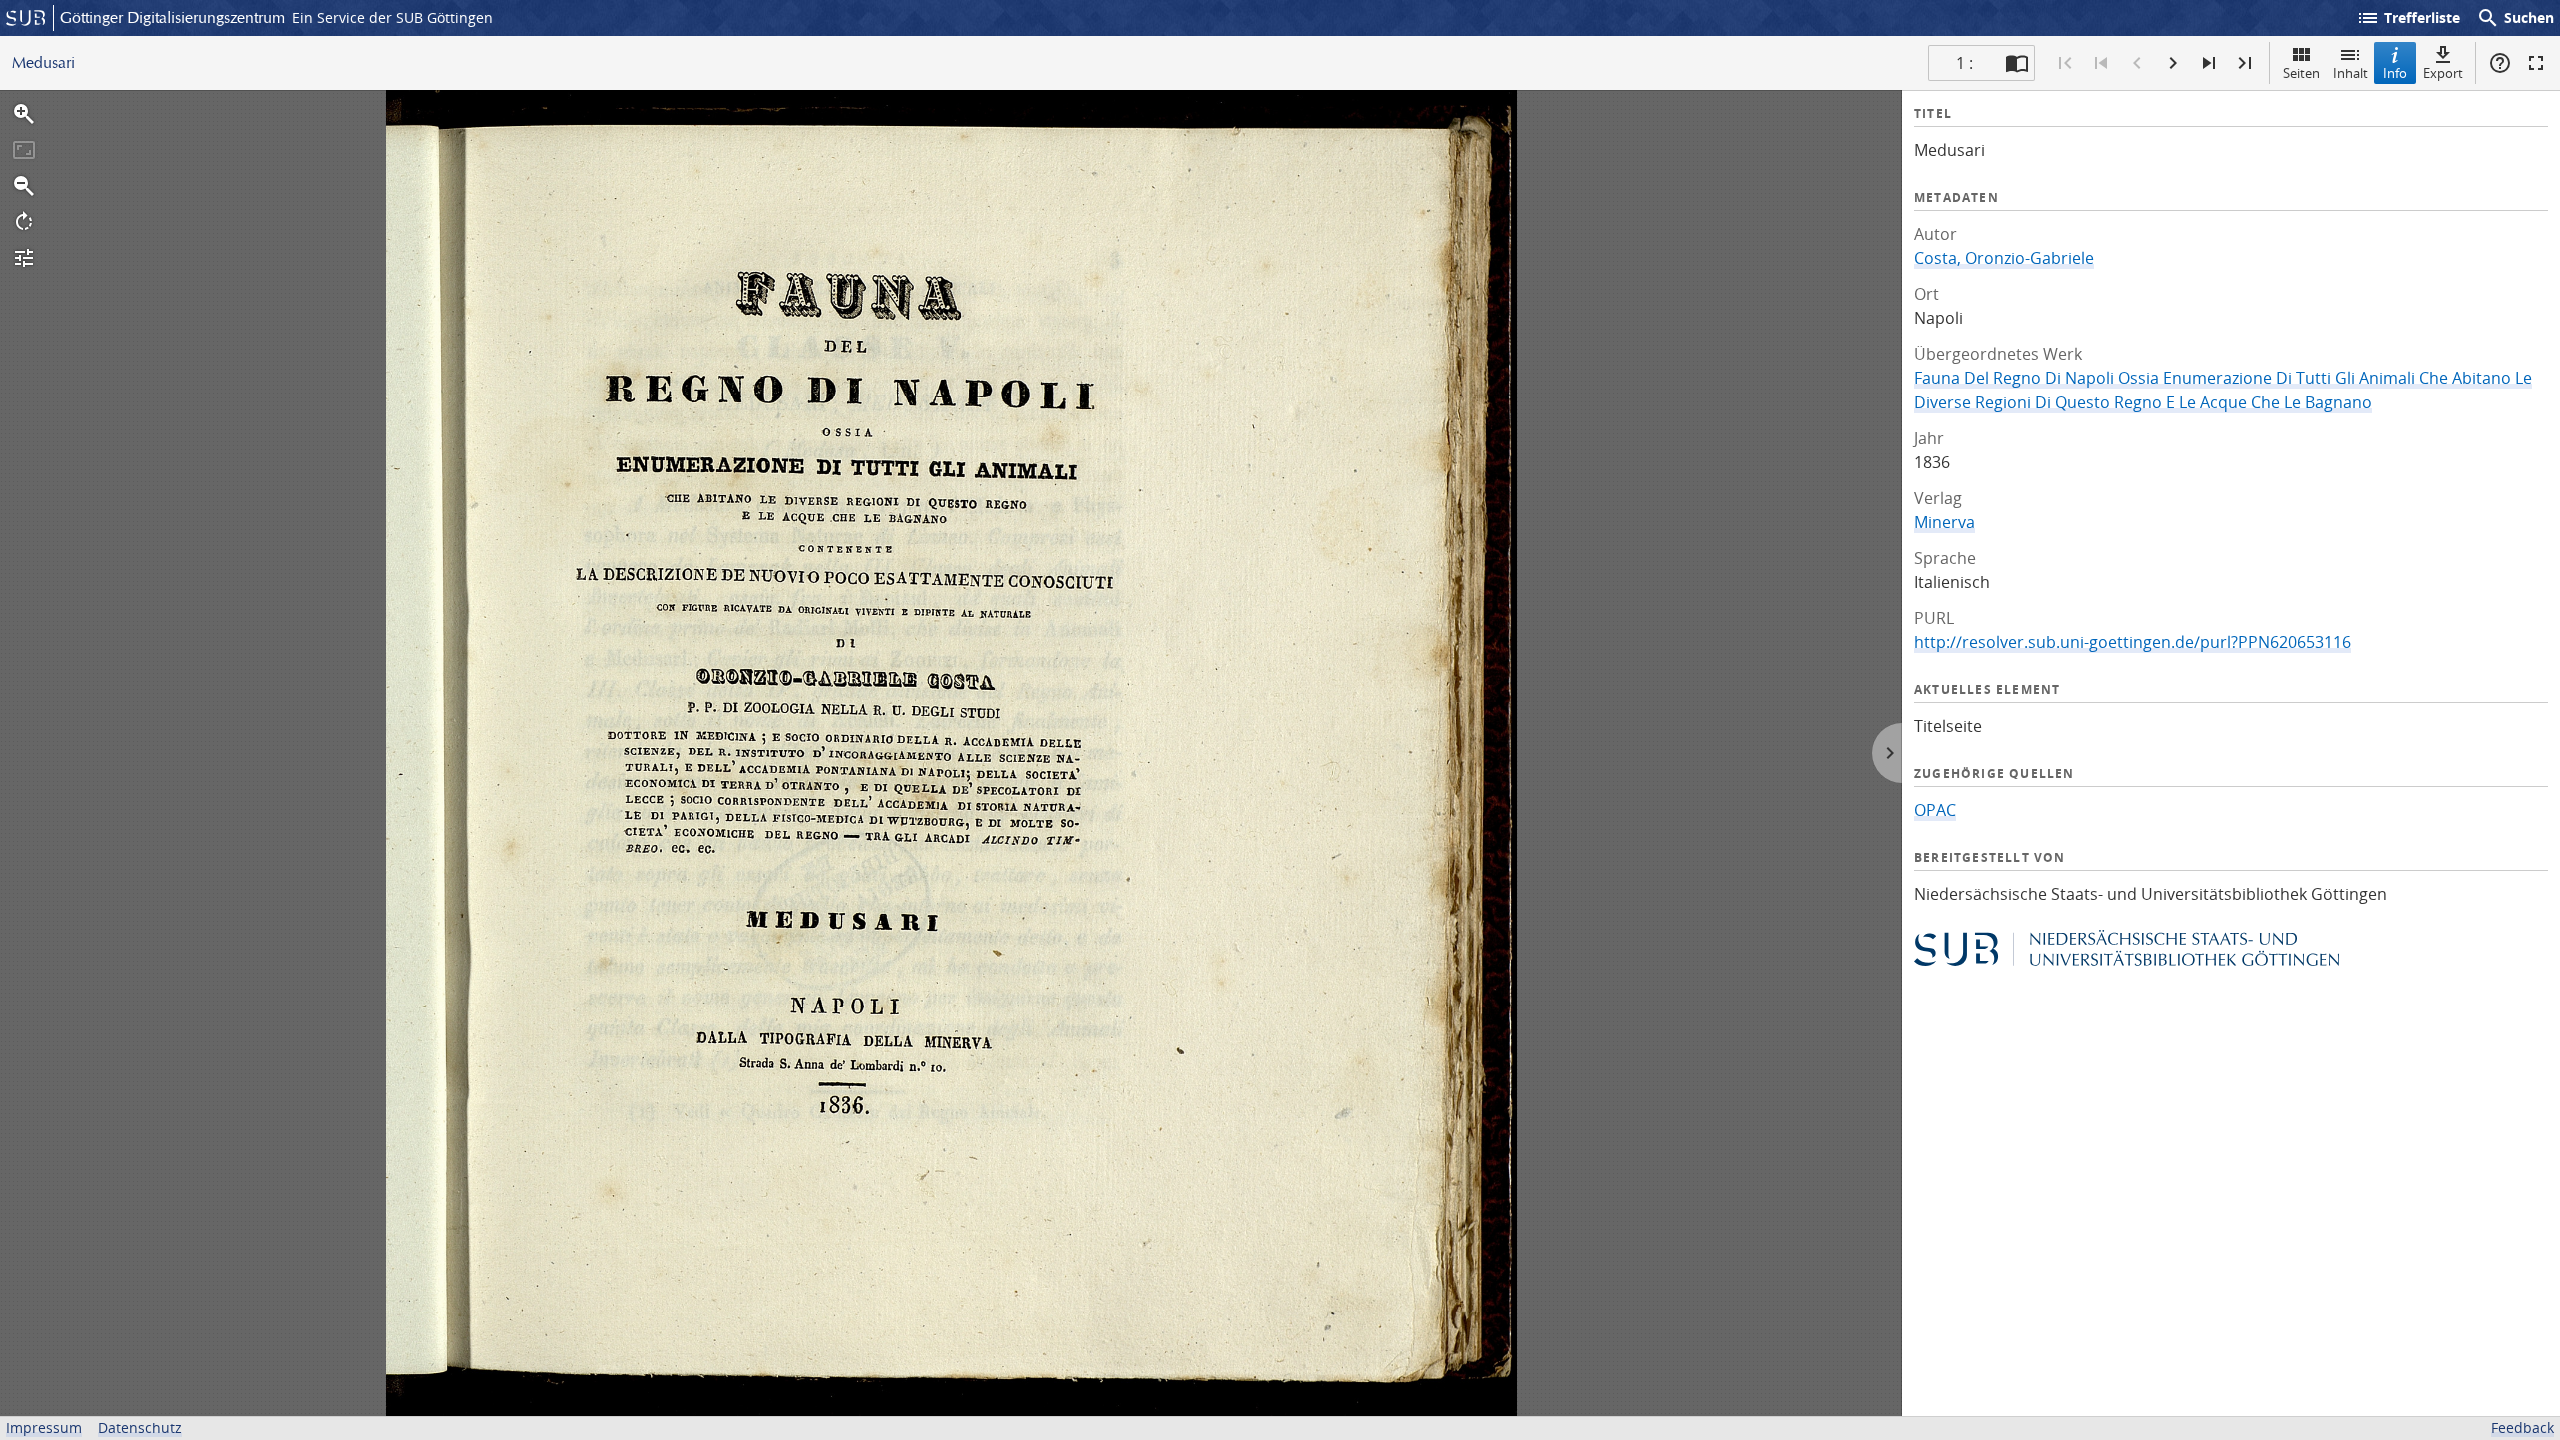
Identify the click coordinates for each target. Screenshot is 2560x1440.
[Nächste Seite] (2173, 63)
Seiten (2301, 73)
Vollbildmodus (2536, 63)
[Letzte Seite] (2245, 63)
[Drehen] (24, 222)
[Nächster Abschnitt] (2209, 63)
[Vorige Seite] (2137, 63)
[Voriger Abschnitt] (2101, 63)
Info (2395, 73)
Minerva (1944, 522)
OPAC (1935, 810)
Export (2443, 73)
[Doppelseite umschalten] (2017, 63)
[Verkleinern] (24, 186)
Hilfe (2500, 63)
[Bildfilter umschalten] (24, 258)
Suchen (2515, 18)
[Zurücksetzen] (24, 150)
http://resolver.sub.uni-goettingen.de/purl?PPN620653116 (2132, 642)
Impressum (44, 1427)
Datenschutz (140, 1427)
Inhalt (2350, 73)
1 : (1964, 63)
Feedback (2522, 1427)
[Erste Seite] (2065, 63)
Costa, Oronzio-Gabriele (2004, 258)
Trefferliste (2408, 18)
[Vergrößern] (24, 114)
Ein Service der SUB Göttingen (392, 17)
